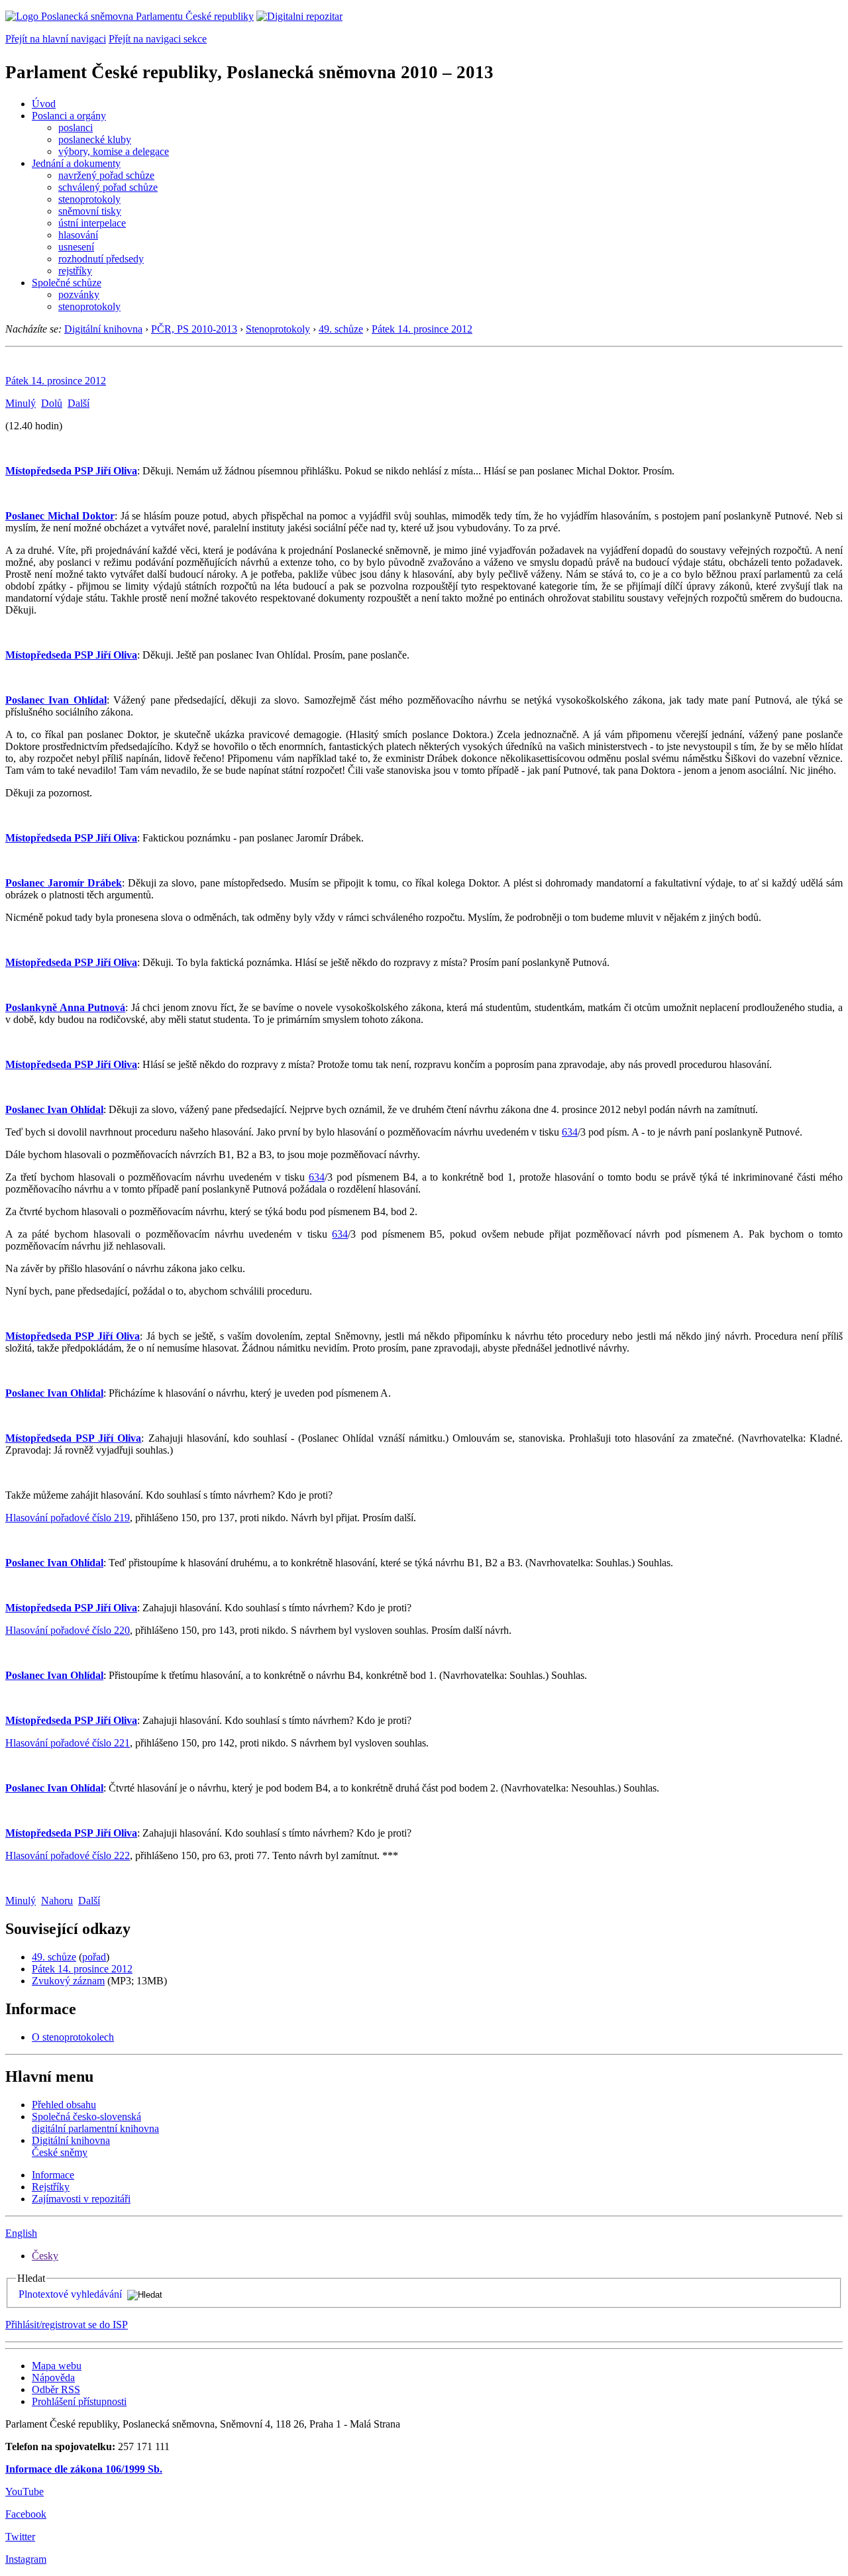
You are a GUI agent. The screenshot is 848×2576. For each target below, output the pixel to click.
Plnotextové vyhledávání (70, 2294)
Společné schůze (67, 283)
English (21, 2233)
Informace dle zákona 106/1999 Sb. (84, 2469)
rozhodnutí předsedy (101, 259)
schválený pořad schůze (108, 187)
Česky (45, 2256)
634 (570, 1132)
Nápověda (53, 2378)
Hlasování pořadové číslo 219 (68, 1518)
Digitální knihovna (103, 329)
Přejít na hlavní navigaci (56, 39)
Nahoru (57, 1901)
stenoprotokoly (89, 199)
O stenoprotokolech (73, 2037)
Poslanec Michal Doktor (60, 516)
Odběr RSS (56, 2389)
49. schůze (341, 329)
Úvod (44, 104)
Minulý (21, 403)
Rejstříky (51, 2187)
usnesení (76, 247)
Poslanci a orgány (69, 116)
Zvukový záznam (68, 1981)
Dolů (52, 403)
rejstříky (75, 271)
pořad (94, 1957)
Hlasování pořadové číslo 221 (68, 1743)
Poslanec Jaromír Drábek (64, 883)
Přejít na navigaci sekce (158, 39)
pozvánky (79, 295)
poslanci (76, 128)
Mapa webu (57, 2366)
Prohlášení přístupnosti (79, 2401)
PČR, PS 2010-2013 (194, 329)
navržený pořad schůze (106, 175)
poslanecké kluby (95, 139)
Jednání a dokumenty (76, 163)
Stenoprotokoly (278, 329)
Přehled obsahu (64, 2105)
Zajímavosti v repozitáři (81, 2199)
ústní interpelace (92, 223)
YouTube (25, 2492)
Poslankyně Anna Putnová (65, 1007)
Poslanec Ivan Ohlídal (56, 700)
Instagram (26, 2559)
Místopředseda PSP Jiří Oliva (71, 471)
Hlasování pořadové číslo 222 (68, 1855)
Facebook (26, 2514)
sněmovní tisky (90, 211)
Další (79, 403)
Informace (53, 2175)
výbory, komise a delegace (114, 151)
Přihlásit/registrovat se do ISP (67, 2325)
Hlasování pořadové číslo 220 (68, 1630)
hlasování (78, 235)
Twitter (20, 2537)
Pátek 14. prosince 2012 (422, 329)
